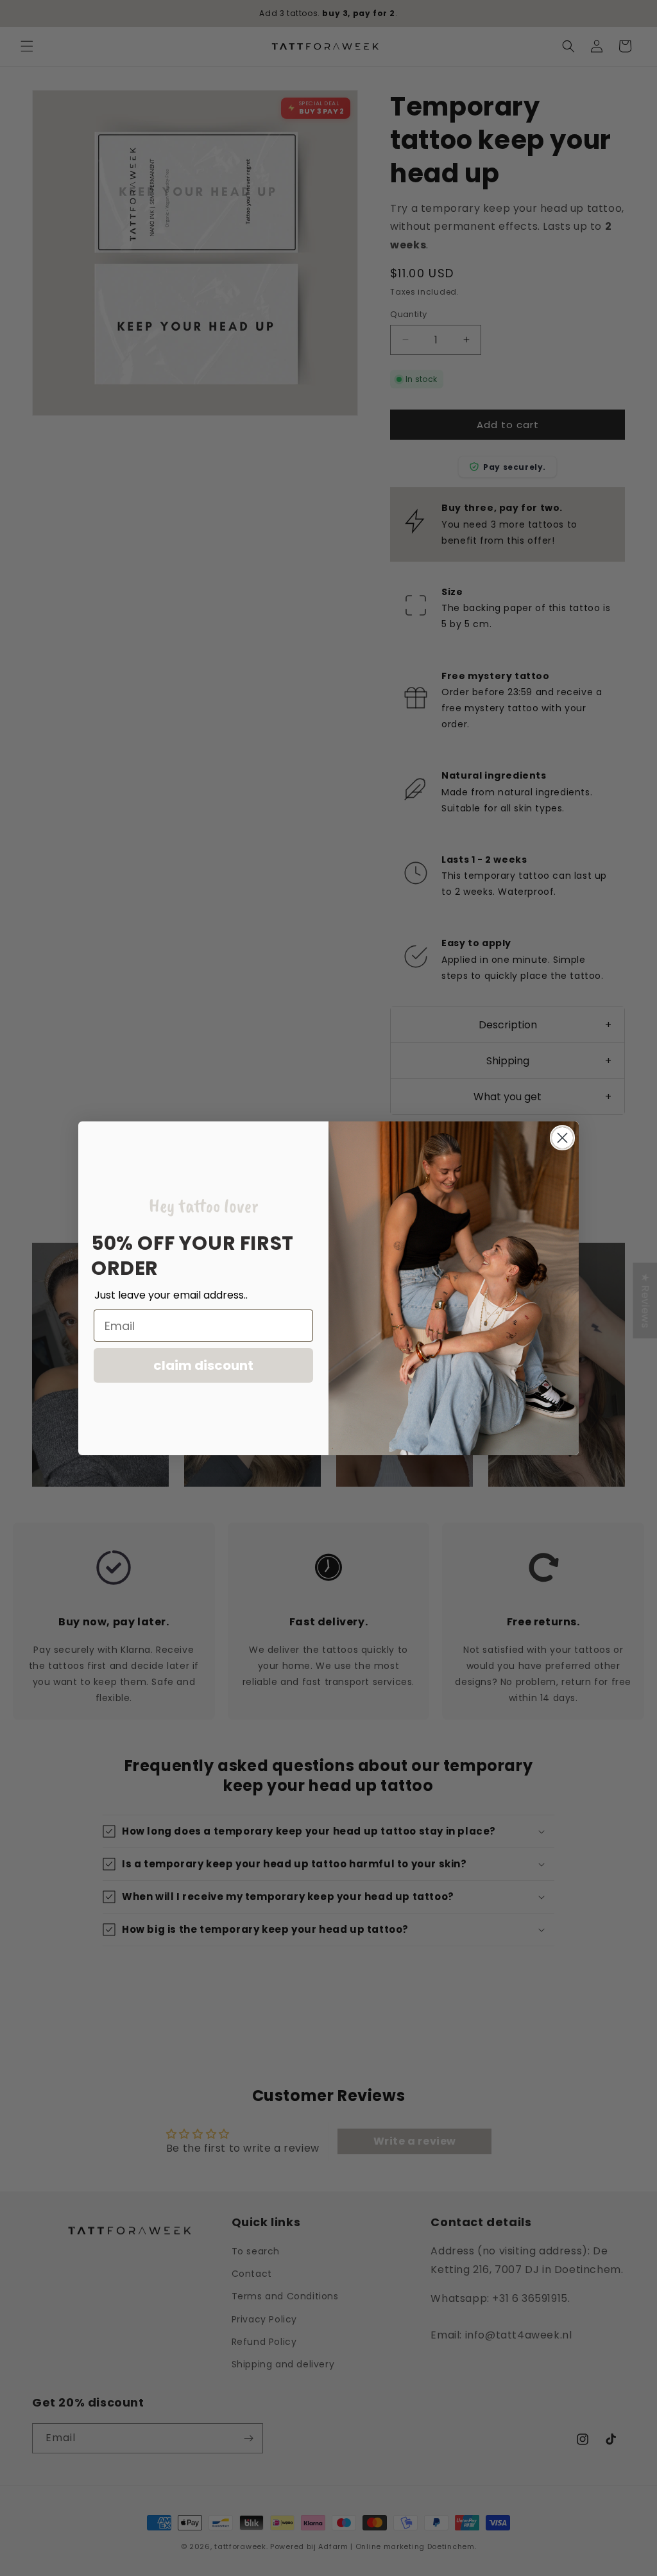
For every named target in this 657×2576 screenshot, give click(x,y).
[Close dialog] (562, 1138)
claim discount (203, 1365)
